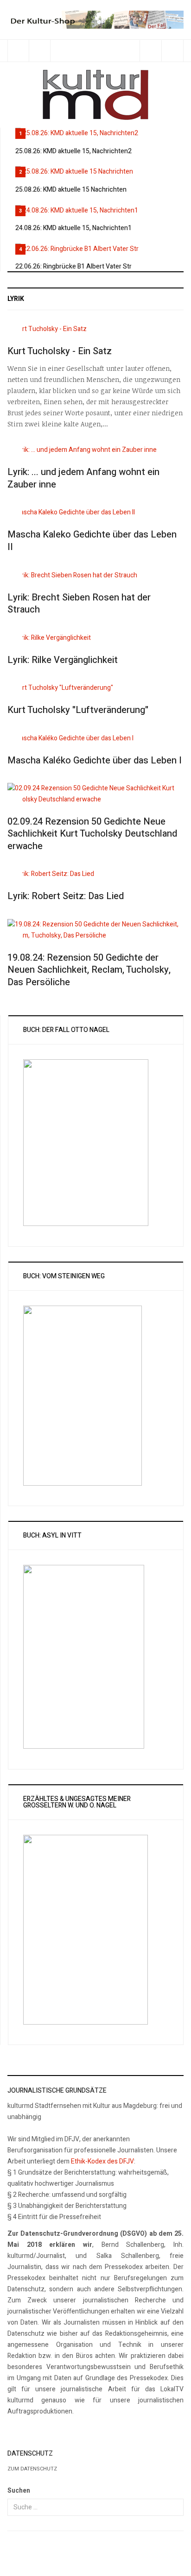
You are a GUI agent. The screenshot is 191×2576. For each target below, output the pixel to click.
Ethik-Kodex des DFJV (102, 2161)
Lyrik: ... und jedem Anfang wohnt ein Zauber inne (83, 478)
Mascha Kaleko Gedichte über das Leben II (92, 541)
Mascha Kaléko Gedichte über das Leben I (95, 760)
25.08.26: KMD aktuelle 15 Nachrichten (71, 190)
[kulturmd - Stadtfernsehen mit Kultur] (95, 95)
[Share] (150, 51)
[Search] (172, 51)
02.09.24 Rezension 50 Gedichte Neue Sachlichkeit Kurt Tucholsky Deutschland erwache (92, 834)
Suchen (19, 2491)
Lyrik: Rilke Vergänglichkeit (63, 660)
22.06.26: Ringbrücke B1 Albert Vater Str (73, 266)
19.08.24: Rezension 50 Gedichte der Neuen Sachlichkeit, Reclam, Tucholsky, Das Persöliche (89, 970)
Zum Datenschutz (32, 2469)
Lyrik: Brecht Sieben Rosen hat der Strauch (79, 604)
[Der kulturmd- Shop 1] (95, 19)
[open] (18, 51)
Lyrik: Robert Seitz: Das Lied (66, 896)
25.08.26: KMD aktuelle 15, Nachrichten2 (73, 151)
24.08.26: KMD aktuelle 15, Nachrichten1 (73, 228)
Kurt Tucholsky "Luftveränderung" (78, 710)
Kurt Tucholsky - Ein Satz (60, 351)
